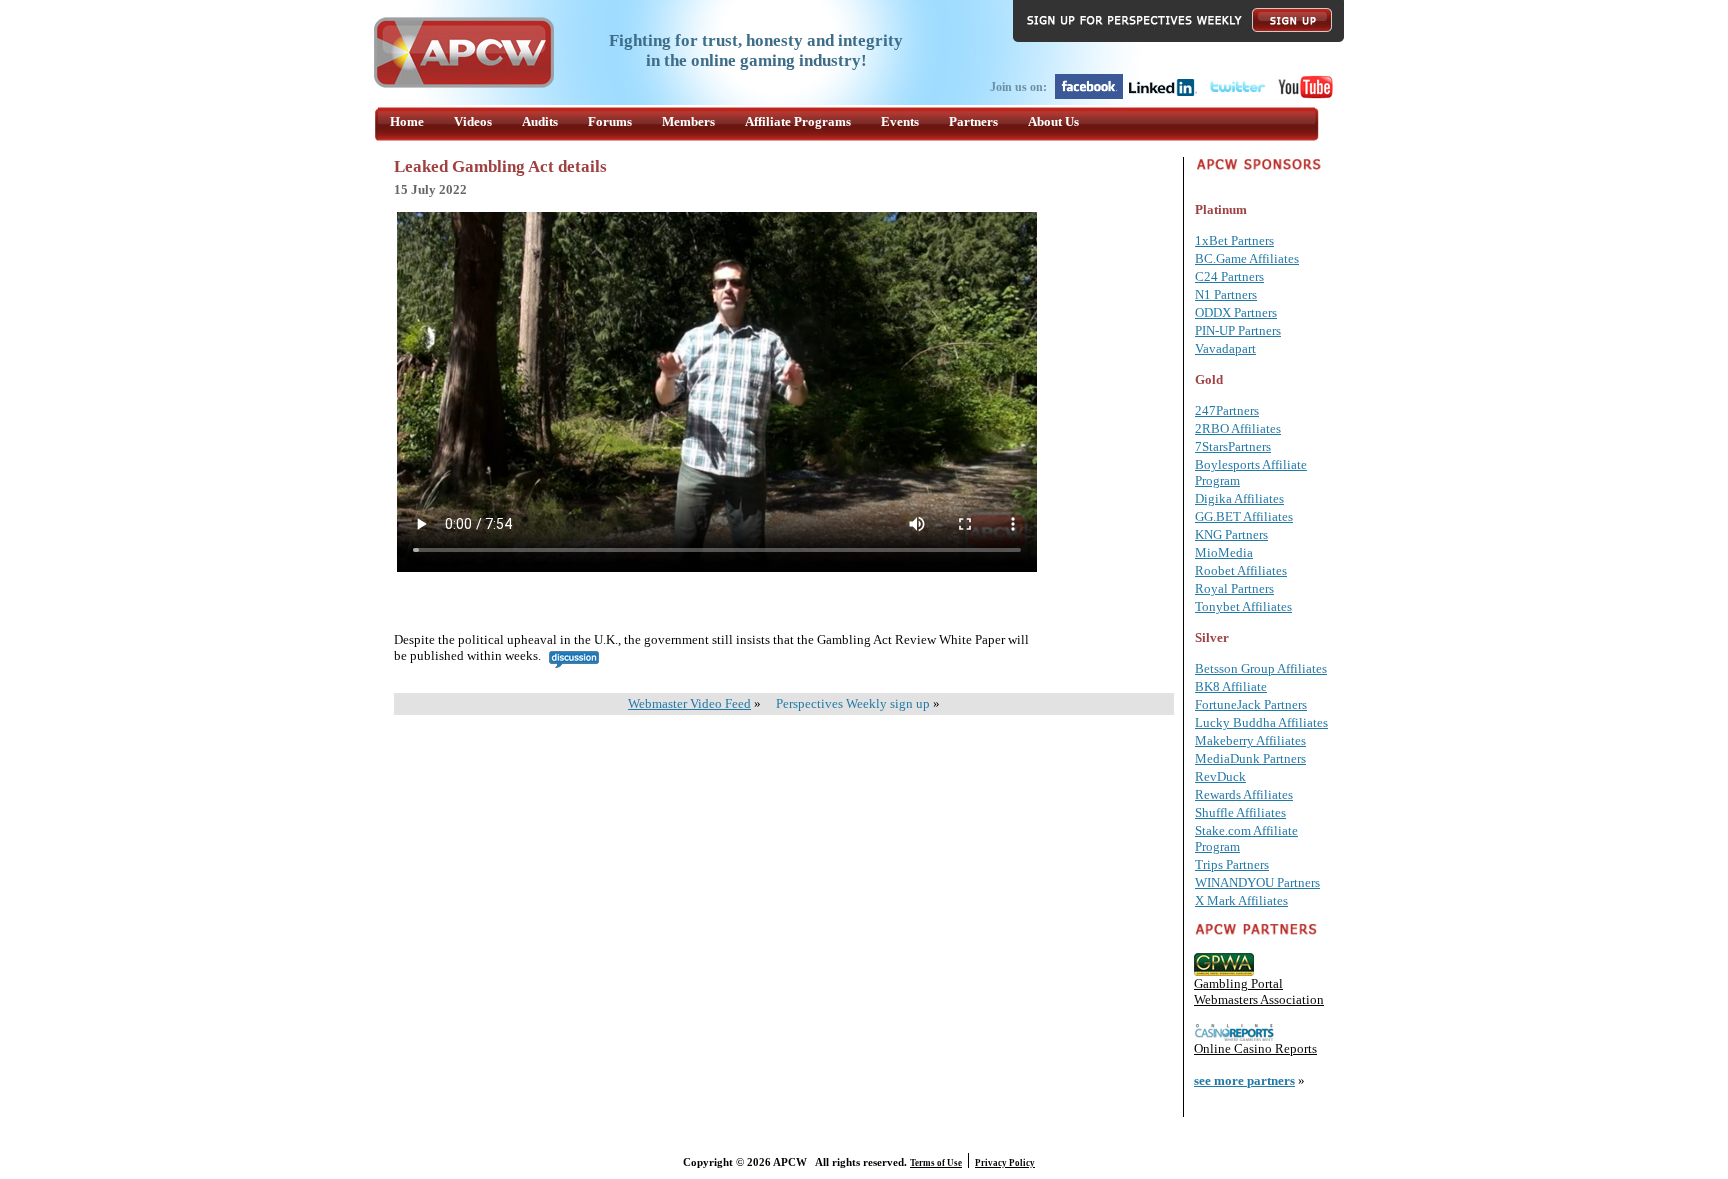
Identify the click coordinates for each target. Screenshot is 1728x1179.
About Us (1053, 121)
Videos (473, 121)
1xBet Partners (1234, 240)
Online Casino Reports (1255, 1048)
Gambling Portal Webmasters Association (1259, 991)
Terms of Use (936, 1163)
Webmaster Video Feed (689, 703)
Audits (540, 121)
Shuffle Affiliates (1240, 812)
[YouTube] (1305, 95)
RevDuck (1220, 776)
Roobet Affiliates (1241, 570)
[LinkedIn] (1163, 95)
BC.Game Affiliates (1247, 258)
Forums (610, 121)
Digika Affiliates (1239, 498)
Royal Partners (1234, 588)
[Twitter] (1237, 95)
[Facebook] (1089, 95)
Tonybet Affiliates (1243, 606)
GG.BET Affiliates (1244, 516)
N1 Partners (1226, 294)
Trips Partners (1232, 864)
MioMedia (1224, 552)
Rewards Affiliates (1244, 794)
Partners (973, 121)
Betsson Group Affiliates (1261, 668)
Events (900, 121)
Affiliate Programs (798, 121)
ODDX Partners (1236, 312)
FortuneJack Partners (1251, 704)
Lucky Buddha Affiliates (1261, 722)
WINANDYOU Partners (1257, 882)
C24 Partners (1229, 276)
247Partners (1227, 410)
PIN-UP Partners (1238, 330)
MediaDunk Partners (1250, 758)
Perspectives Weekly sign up (853, 703)
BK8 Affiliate (1231, 686)
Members (688, 121)
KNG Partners (1231, 534)
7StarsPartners (1233, 446)
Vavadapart (1225, 348)
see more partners (1244, 1080)
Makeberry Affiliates (1250, 740)
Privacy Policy (1005, 1163)
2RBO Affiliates (1238, 428)
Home (407, 121)
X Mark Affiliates (1241, 900)
